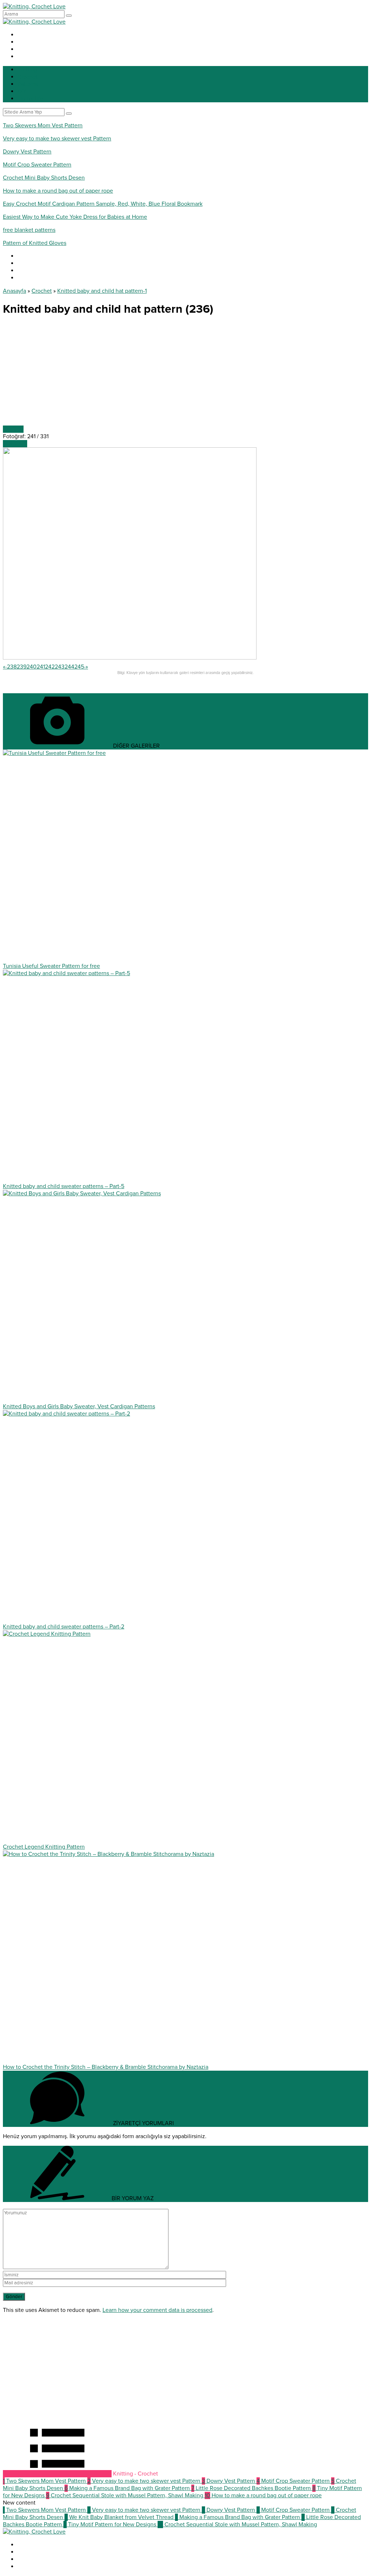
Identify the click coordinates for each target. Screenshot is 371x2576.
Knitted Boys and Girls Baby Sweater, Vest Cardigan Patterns (79, 1406)
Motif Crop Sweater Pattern (37, 165)
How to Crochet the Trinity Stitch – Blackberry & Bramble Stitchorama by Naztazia (106, 2067)
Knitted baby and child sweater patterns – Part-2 (64, 1627)
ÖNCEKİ (13, 429)
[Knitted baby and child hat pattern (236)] (130, 658)
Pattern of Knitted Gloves (35, 243)
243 (60, 667)
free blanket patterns (29, 230)
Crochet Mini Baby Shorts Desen (44, 178)
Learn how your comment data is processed (157, 2310)
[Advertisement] (185, 375)
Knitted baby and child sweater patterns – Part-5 (64, 1186)
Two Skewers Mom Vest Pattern (43, 126)
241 (41, 667)
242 (50, 667)
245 (79, 667)
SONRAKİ (15, 444)
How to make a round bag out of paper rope (58, 191)
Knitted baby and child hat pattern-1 (102, 291)
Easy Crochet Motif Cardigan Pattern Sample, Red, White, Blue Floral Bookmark (103, 204)
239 (22, 667)
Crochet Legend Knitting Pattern (44, 1847)
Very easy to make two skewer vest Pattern (57, 139)
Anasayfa (14, 291)
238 (12, 667)
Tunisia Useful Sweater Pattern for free (51, 966)
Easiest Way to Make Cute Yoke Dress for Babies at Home (75, 217)
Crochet (42, 291)
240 (32, 667)
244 (69, 667)
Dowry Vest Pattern (27, 152)
